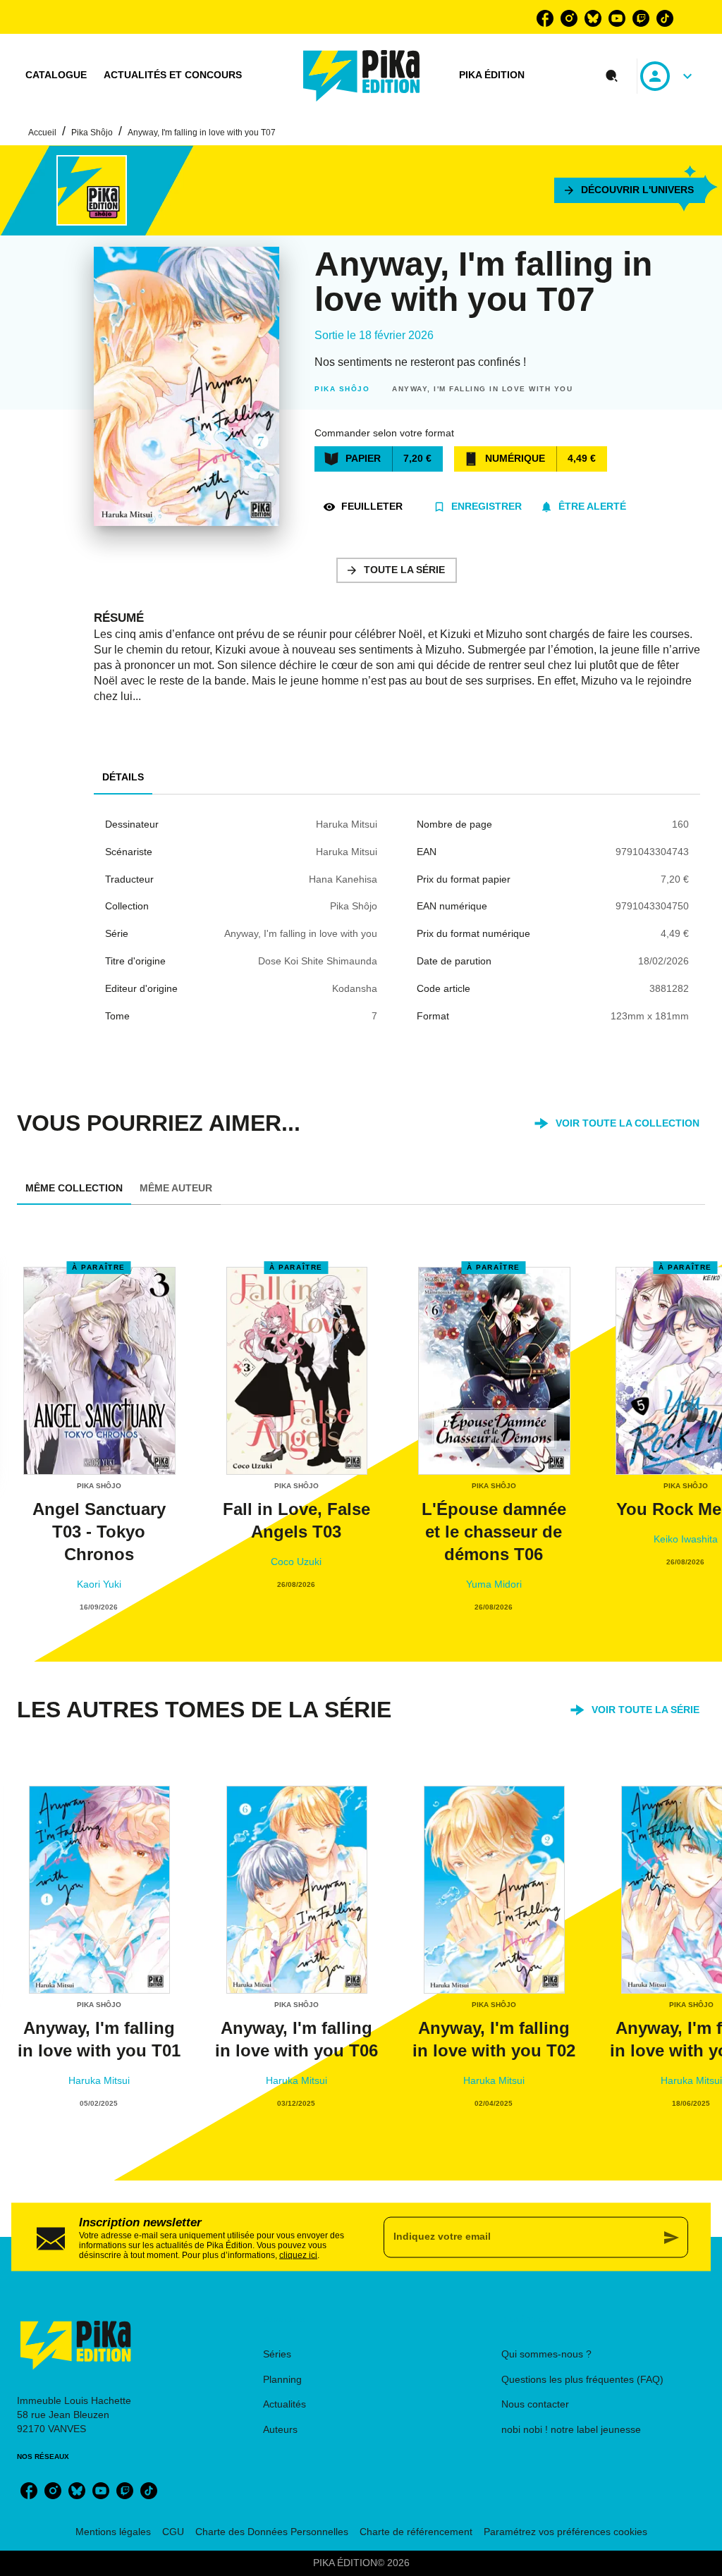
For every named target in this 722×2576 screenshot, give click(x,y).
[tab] (56, 75)
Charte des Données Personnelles (272, 2532)
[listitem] (545, 18)
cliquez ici (298, 2255)
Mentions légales (113, 2532)
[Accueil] (362, 76)
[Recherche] (612, 76)
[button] (630, 190)
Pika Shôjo (92, 133)
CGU (173, 2532)
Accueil (42, 133)
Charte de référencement (416, 2532)
